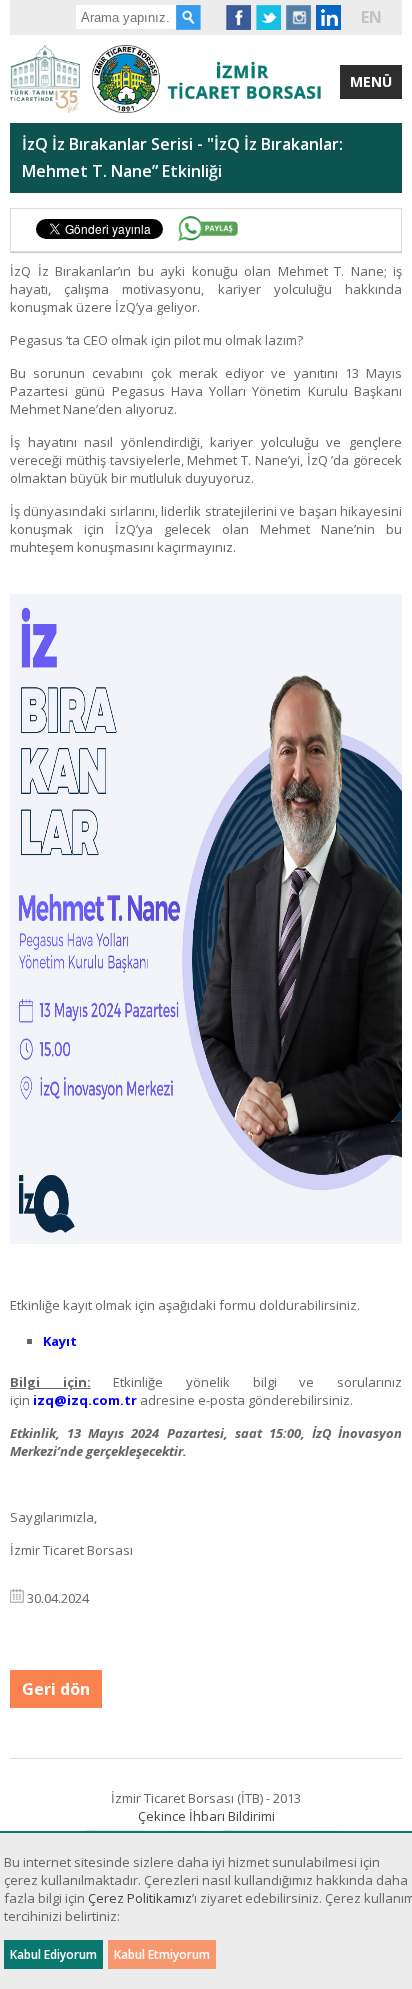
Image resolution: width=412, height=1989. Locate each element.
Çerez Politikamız (140, 1898)
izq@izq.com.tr (85, 1400)
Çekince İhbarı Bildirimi (206, 1816)
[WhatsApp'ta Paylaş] (208, 228)
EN (371, 17)
